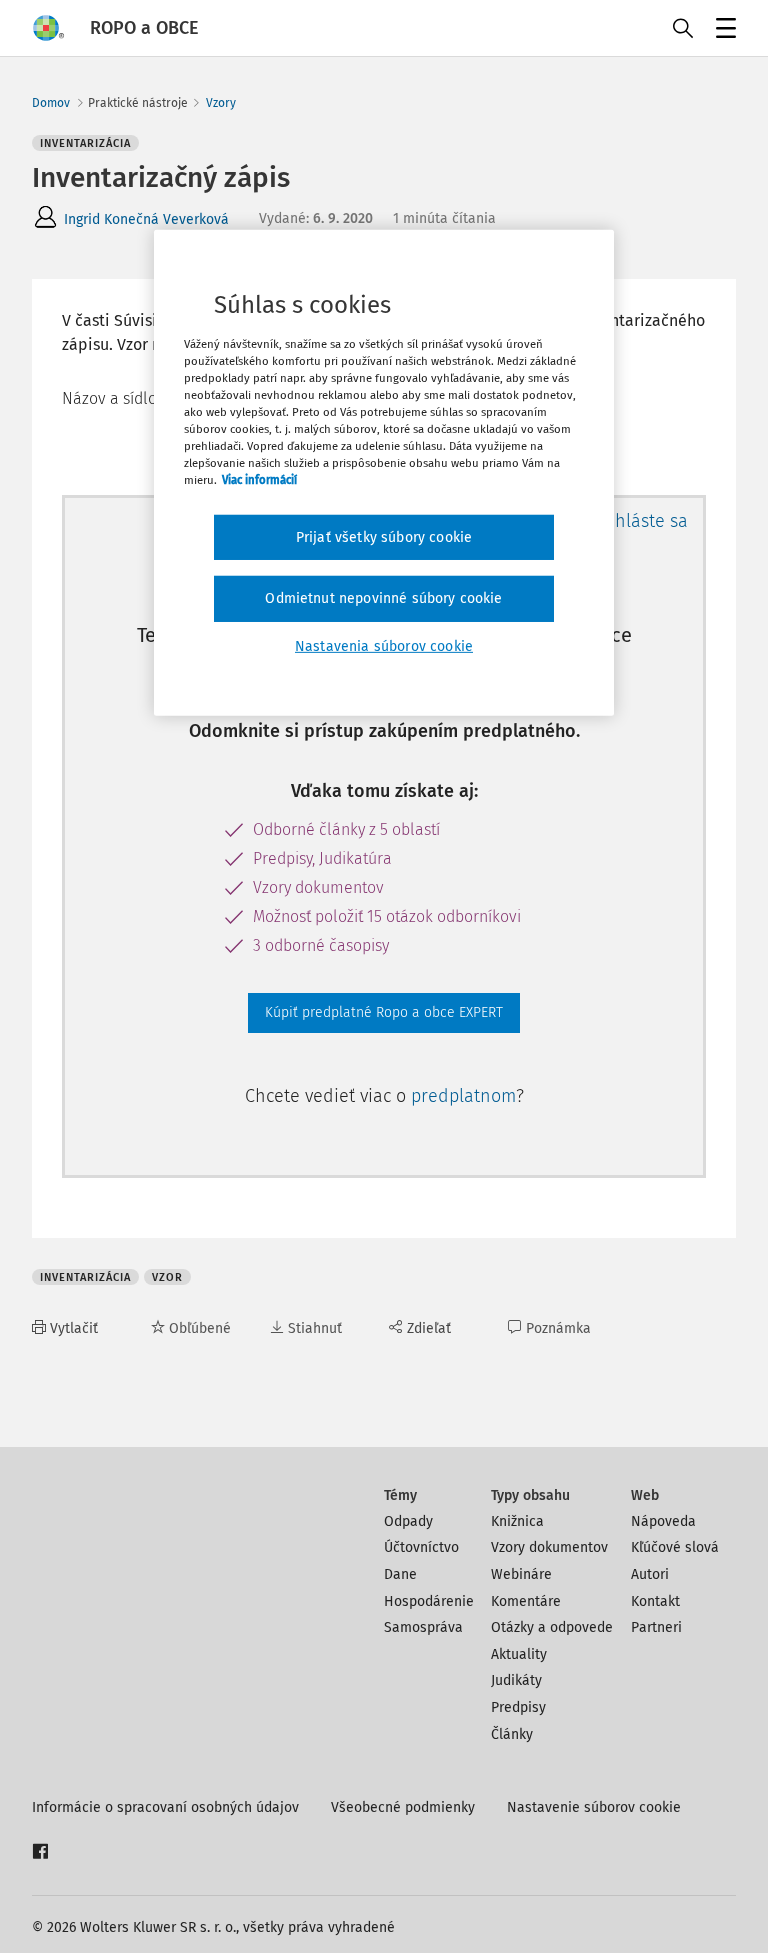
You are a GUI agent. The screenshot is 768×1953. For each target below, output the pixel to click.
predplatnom (463, 1096)
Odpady (408, 1521)
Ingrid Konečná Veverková (146, 219)
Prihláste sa (640, 521)
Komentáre (526, 1601)
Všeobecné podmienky (403, 1807)
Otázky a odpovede (552, 1627)
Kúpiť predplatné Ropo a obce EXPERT (384, 1012)
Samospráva (423, 1627)
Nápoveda (663, 1521)
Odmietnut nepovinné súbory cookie (383, 598)
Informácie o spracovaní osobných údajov (165, 1807)
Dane (400, 1574)
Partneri (656, 1627)
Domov (51, 103)
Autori (650, 1574)
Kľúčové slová (675, 1547)
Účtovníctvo (421, 1547)
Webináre (521, 1574)
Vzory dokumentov (549, 1547)
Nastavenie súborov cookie (594, 1807)
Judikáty (516, 1680)
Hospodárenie (429, 1601)
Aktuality (519, 1654)
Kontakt (655, 1601)
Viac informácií (259, 480)
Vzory (221, 103)
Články (512, 1734)
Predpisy (518, 1707)
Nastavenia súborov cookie (384, 646)
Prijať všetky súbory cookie (384, 536)
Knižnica (517, 1521)
